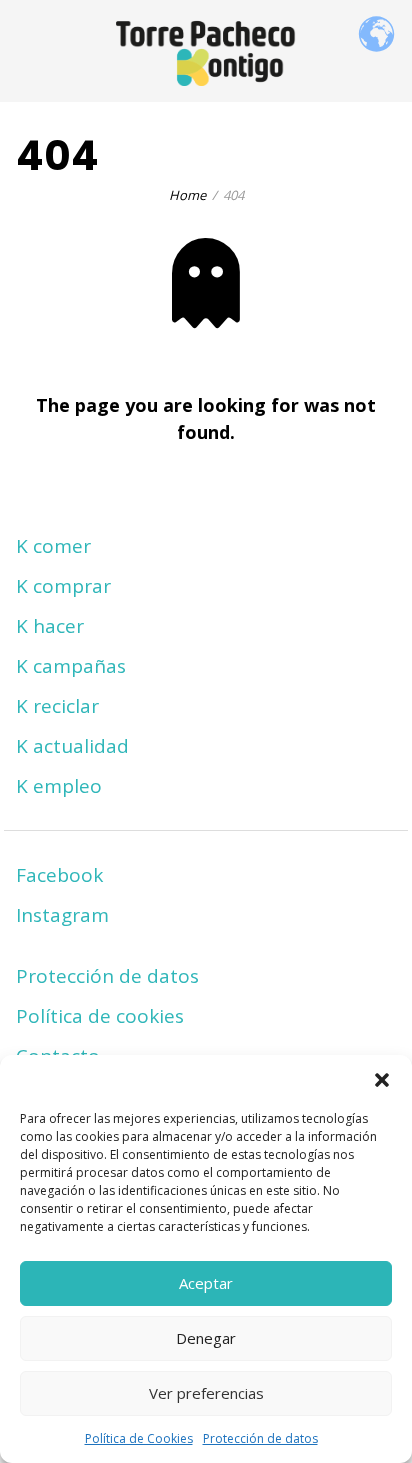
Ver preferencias (206, 1393)
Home (187, 195)
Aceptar (206, 1283)
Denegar (206, 1338)
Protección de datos (260, 1438)
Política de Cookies (139, 1438)
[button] (382, 1080)
